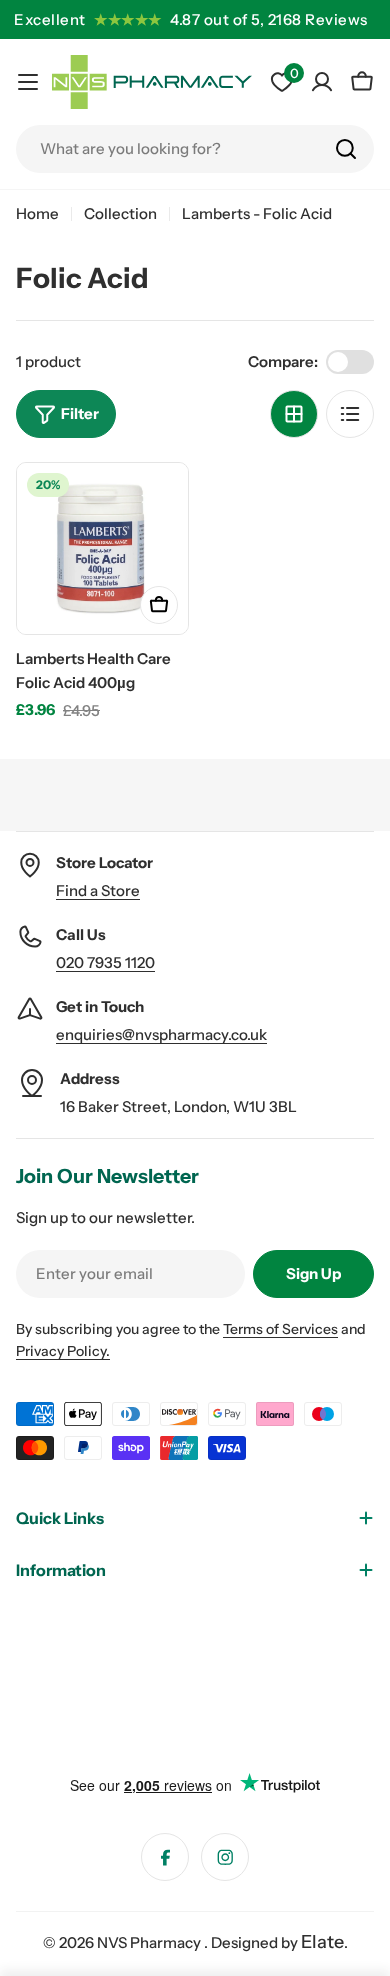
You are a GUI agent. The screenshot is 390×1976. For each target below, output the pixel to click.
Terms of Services (280, 1329)
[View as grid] (294, 414)
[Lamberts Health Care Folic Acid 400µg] (102, 548)
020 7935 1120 (105, 962)
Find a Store (98, 890)
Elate (322, 1942)
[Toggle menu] (28, 82)
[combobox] (195, 149)
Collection (120, 213)
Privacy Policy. (63, 1351)
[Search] (346, 149)
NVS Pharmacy (150, 1942)
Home (37, 213)
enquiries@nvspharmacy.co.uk (161, 1034)
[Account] (322, 82)
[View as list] (350, 414)
